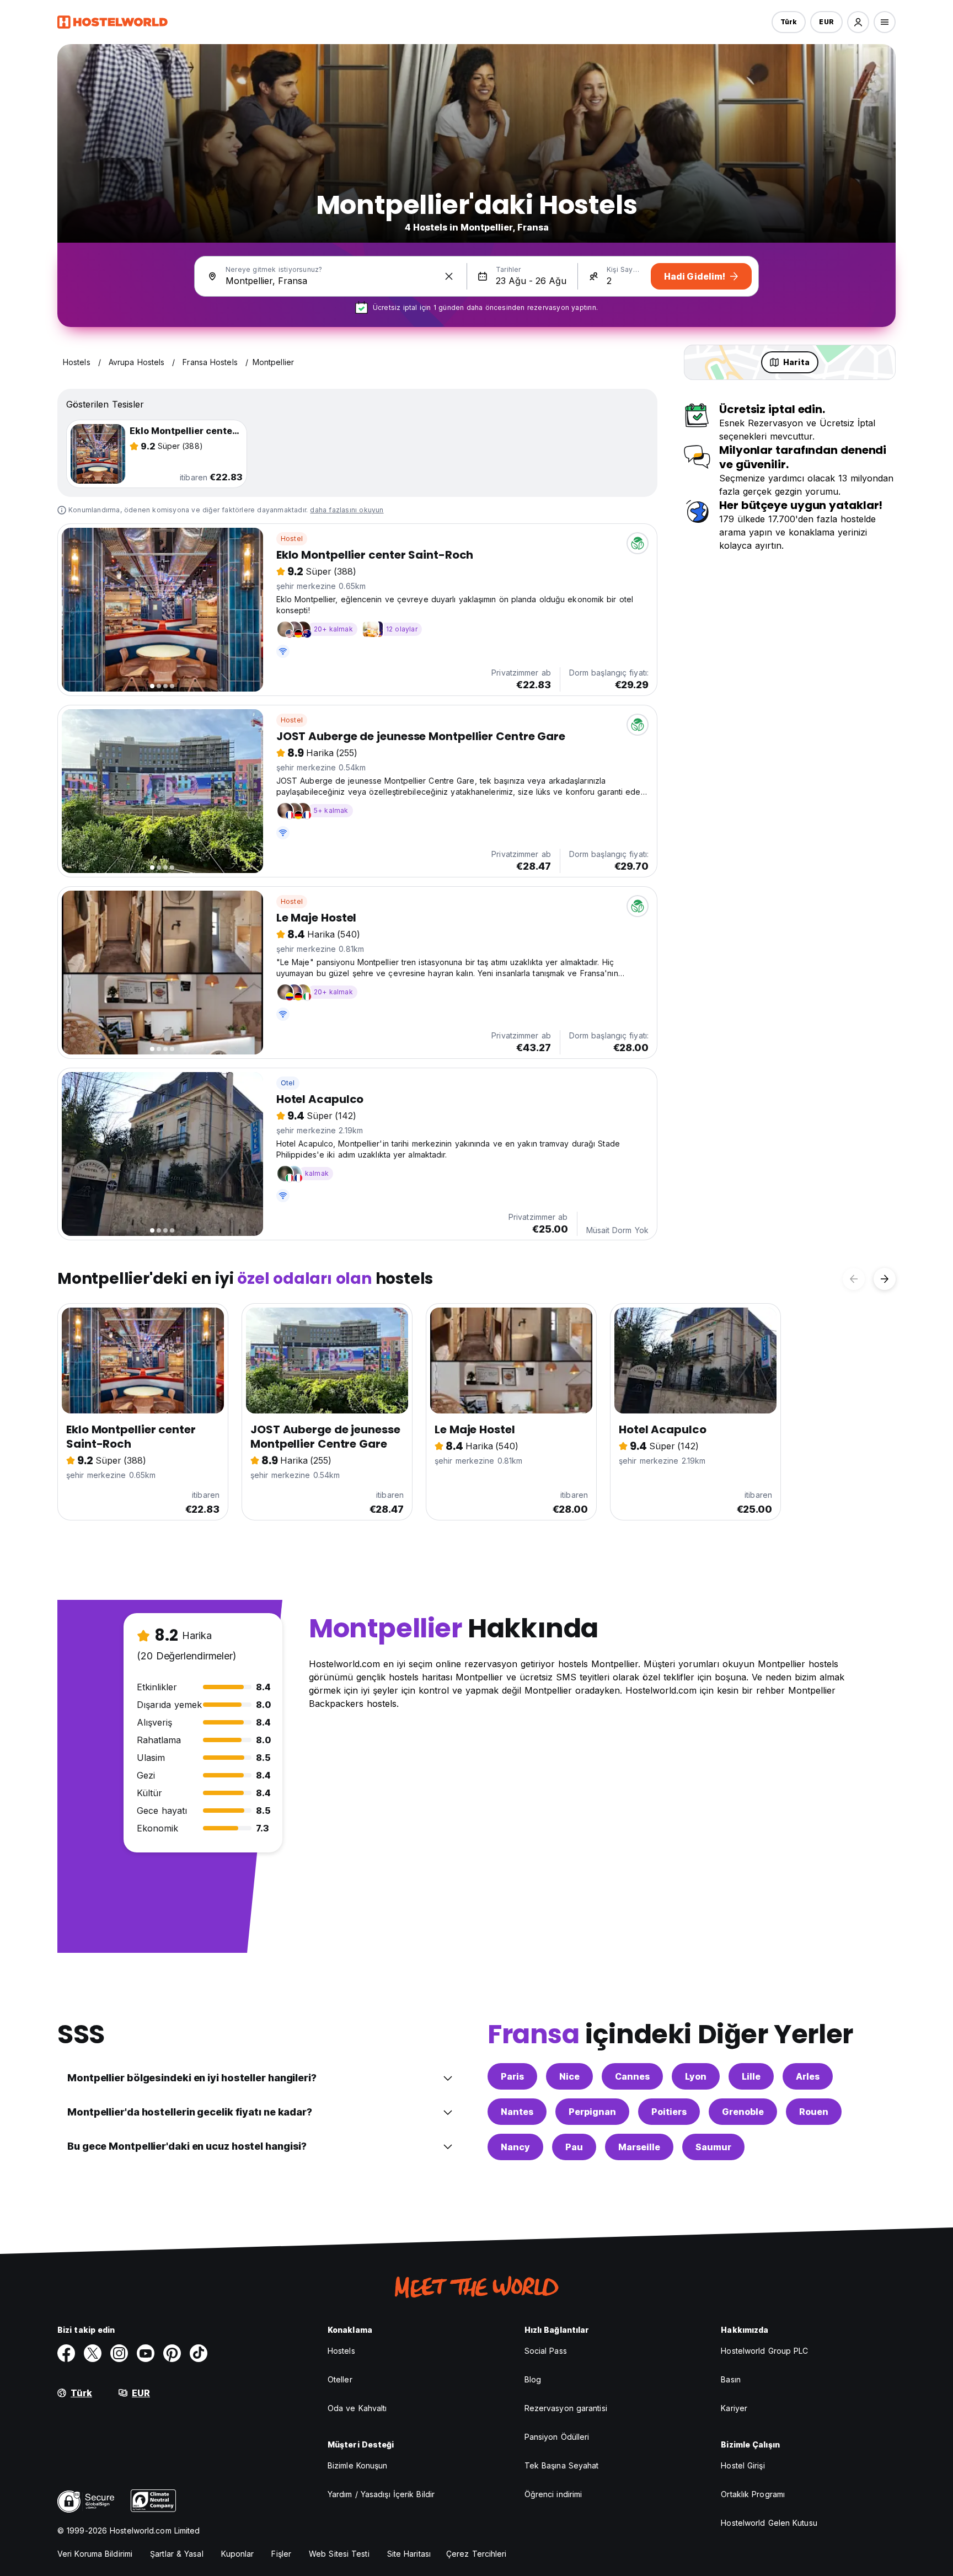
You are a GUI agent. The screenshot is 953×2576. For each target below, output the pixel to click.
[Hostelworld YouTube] (146, 2353)
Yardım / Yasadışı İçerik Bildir (381, 2494)
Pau (574, 2147)
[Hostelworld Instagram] (119, 2353)
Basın (731, 2379)
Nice (569, 2076)
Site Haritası (409, 2554)
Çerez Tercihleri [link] (476, 2554)
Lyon (696, 2076)
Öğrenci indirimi (553, 2494)
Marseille (639, 2147)
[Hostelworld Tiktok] (199, 2353)
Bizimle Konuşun (358, 2465)
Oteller (340, 2379)
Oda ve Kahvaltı (357, 2408)
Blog (533, 2379)
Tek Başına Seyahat (562, 2465)
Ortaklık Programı (753, 2494)
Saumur (713, 2147)
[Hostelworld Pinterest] (172, 2353)
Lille (751, 2076)
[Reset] (449, 276)
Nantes (517, 2112)
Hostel (292, 539)
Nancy (515, 2147)
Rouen (814, 2112)
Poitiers (669, 2112)
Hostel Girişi (743, 2465)
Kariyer (734, 2408)
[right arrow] (885, 1279)
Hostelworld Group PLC (764, 2351)
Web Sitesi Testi (339, 2554)
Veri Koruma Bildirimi (95, 2554)
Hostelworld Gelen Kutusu (769, 2523)
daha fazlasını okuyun (347, 510)
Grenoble (743, 2112)
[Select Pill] (858, 22)
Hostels (341, 2351)
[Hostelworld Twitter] (93, 2353)
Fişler (281, 2554)
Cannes (632, 2076)
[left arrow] (854, 1279)
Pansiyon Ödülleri (557, 2437)
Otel (288, 1083)
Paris (512, 2076)
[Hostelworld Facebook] (66, 2353)
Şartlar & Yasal (177, 2554)
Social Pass (546, 2351)
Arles (808, 2076)
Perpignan (592, 2112)
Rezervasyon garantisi (566, 2408)
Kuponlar (238, 2554)
